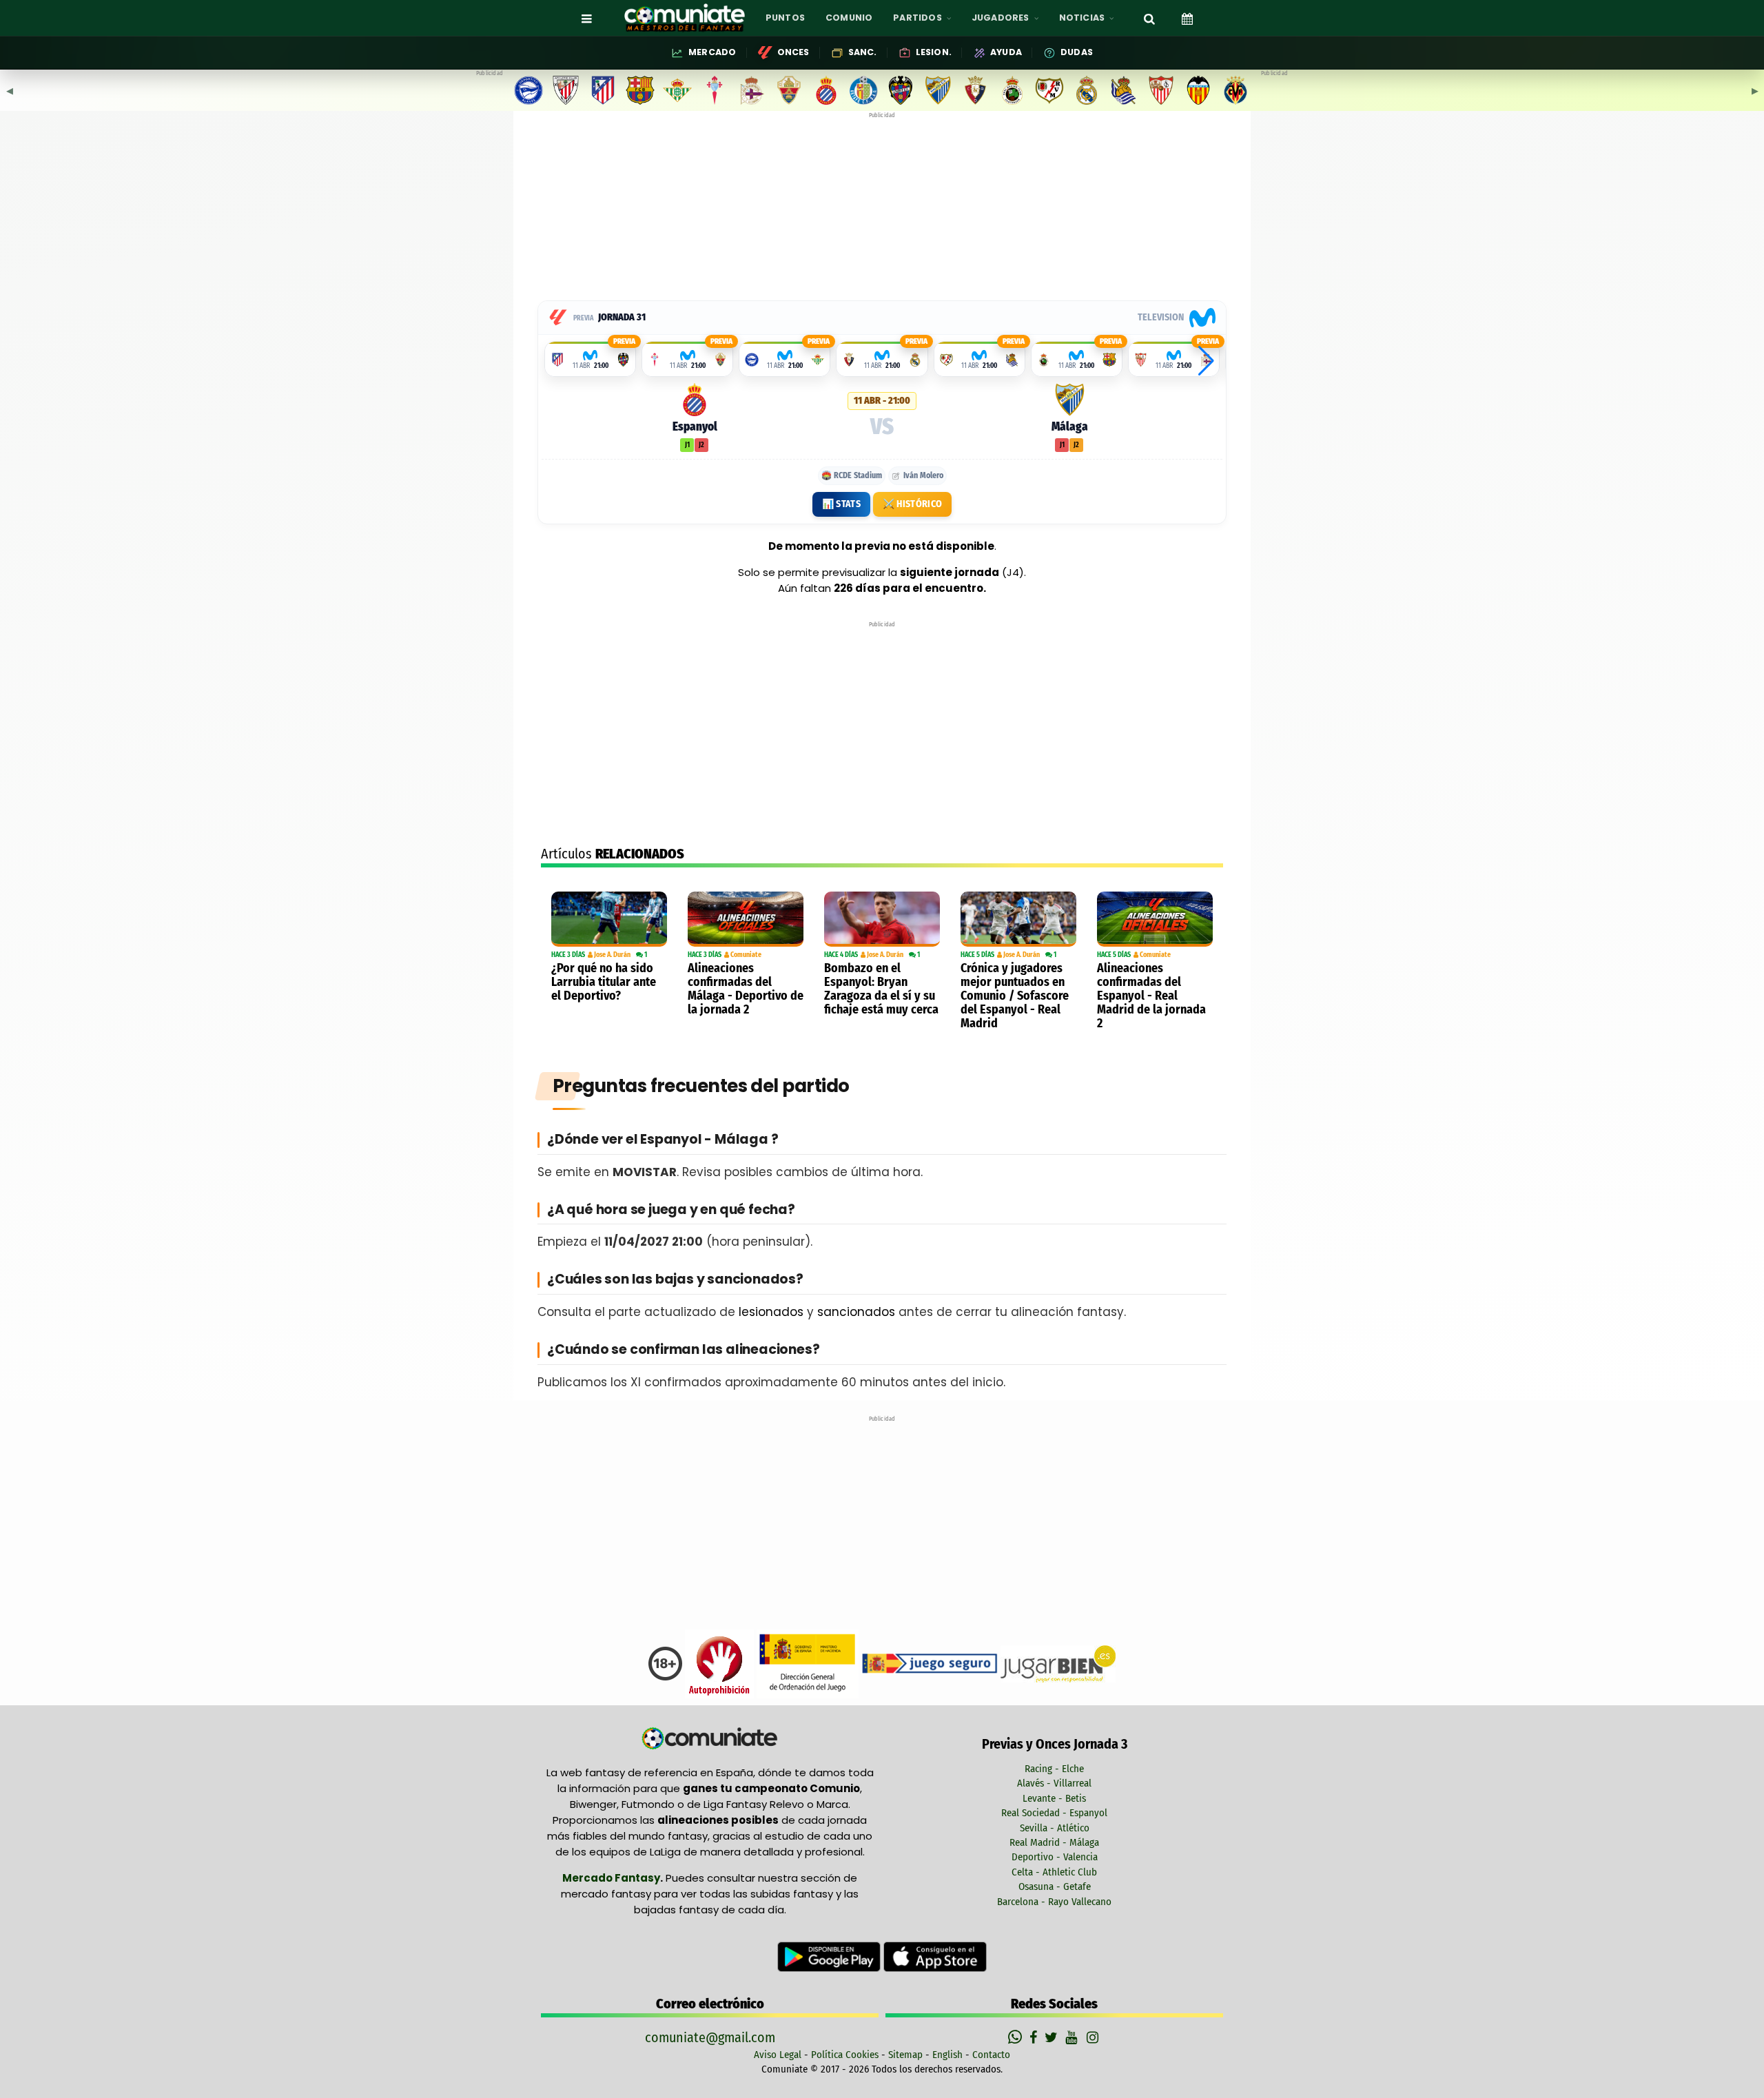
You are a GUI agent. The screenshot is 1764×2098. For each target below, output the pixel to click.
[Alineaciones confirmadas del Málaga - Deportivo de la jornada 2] (746, 919)
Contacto (991, 2055)
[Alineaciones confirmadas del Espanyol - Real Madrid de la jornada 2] (1155, 919)
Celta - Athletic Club (1054, 1872)
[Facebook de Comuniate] (1035, 2037)
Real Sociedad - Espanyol (1054, 1813)
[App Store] (935, 1956)
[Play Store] (830, 1956)
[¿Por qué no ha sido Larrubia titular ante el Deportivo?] (609, 919)
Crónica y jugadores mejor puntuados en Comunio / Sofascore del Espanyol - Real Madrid (1015, 996)
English (947, 2055)
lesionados (771, 1312)
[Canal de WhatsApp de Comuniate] (1017, 2037)
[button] (1206, 361)
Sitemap (905, 2055)
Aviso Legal (778, 2055)
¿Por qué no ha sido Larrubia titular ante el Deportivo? (604, 982)
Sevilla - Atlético (1055, 1828)
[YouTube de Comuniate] (1074, 2037)
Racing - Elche (1054, 1769)
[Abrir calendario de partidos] (1187, 18)
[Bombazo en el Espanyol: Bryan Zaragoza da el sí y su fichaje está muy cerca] (882, 919)
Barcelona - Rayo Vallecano (1054, 1902)
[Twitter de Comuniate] (1053, 2037)
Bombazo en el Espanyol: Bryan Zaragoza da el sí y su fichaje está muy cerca (881, 989)
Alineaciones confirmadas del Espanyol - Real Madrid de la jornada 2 (1151, 996)
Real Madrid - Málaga (1054, 1842)
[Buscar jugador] (1149, 18)
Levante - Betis (1054, 1798)
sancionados (856, 1312)
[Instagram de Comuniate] (1094, 2037)
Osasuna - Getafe (1055, 1886)
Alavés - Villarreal (1054, 1783)
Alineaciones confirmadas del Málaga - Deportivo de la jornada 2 (746, 989)
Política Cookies (845, 2055)
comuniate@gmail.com (710, 2037)
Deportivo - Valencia (1055, 1857)
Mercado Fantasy (611, 1878)
